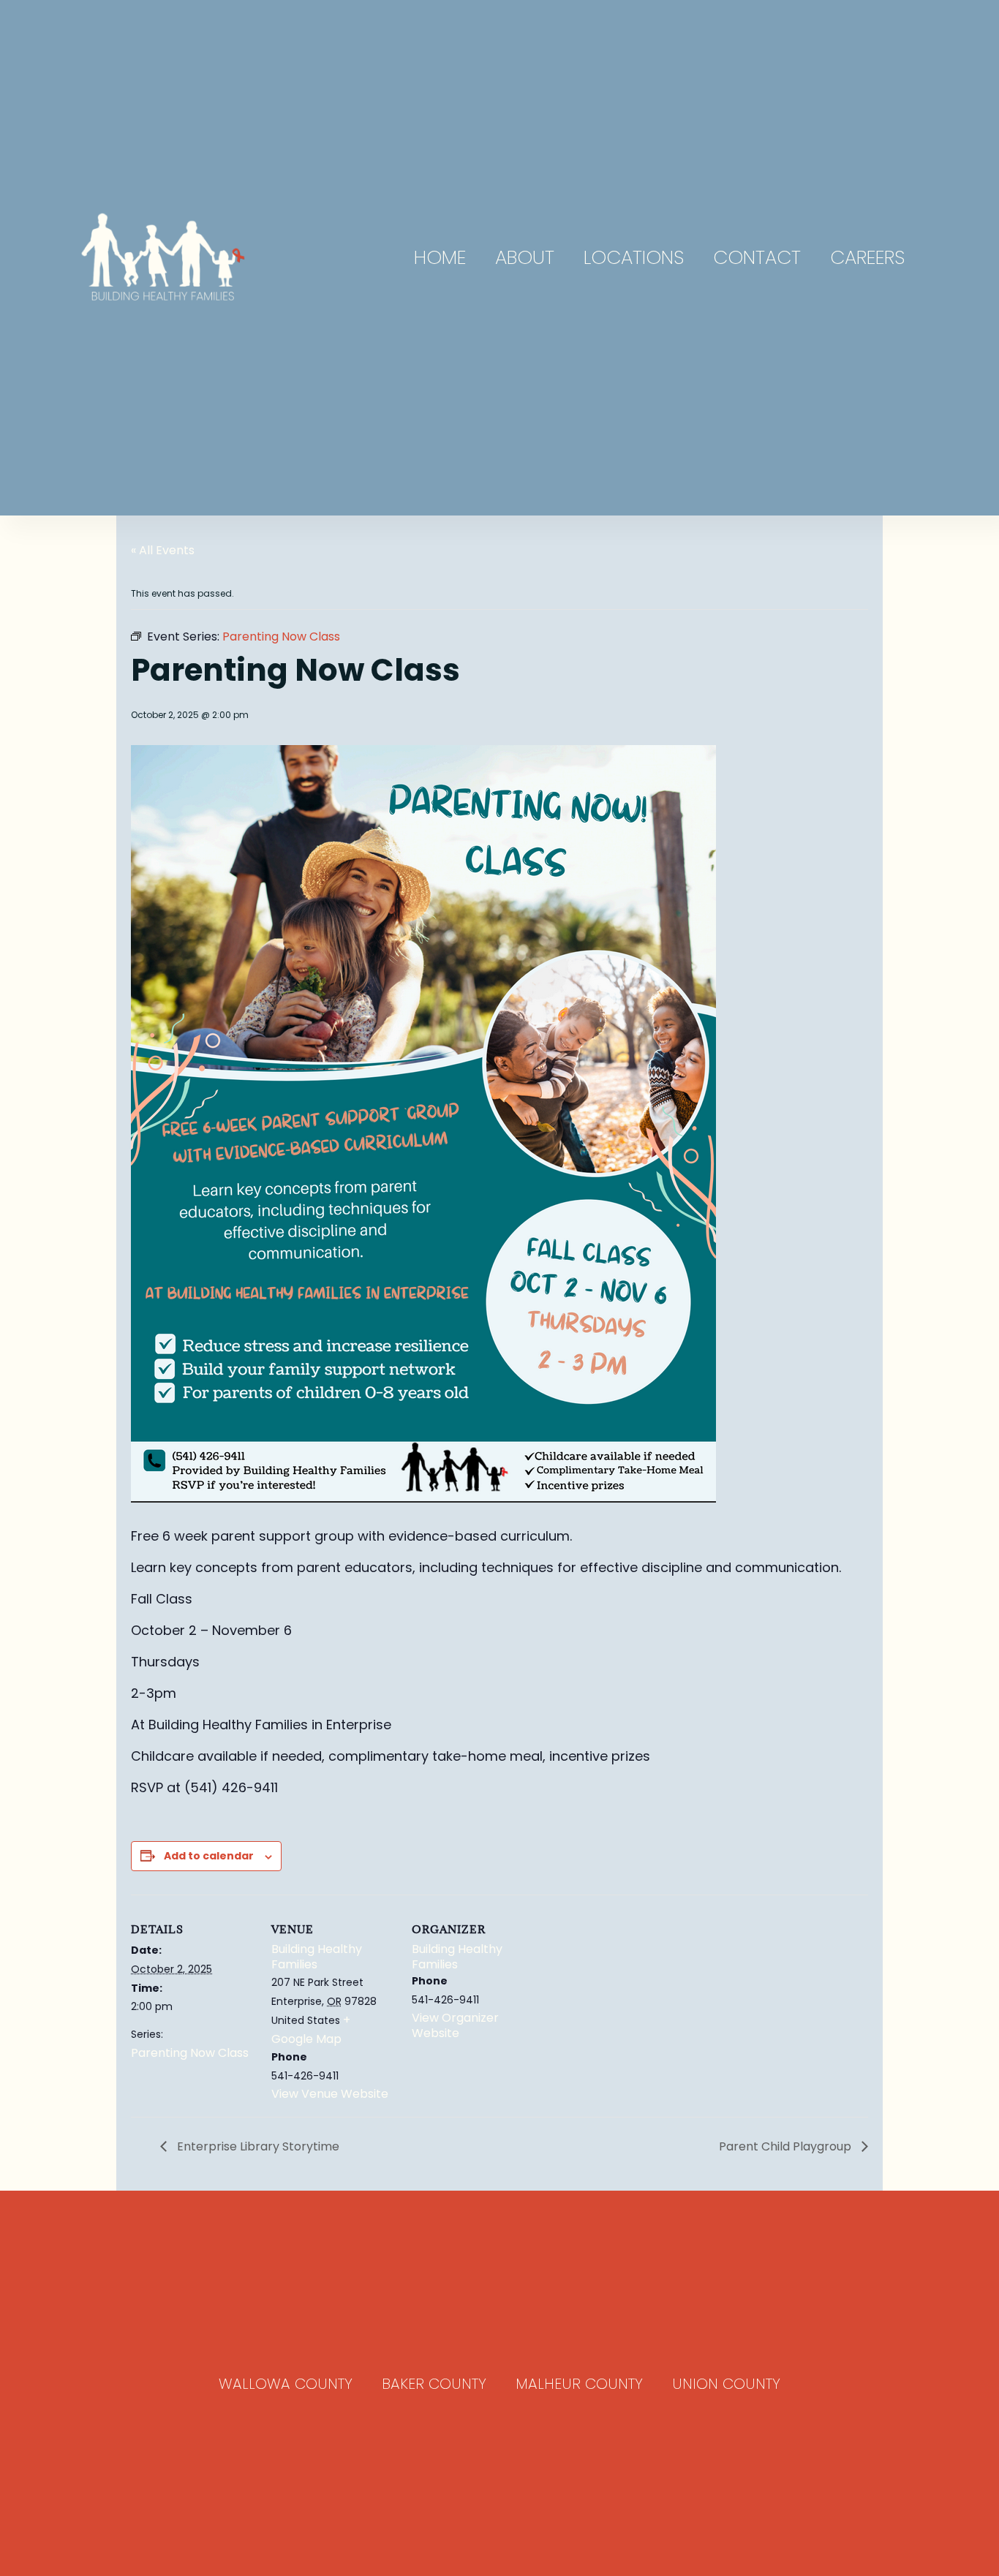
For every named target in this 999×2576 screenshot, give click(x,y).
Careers (867, 257)
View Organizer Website (455, 2025)
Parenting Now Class (190, 2053)
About (525, 257)
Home (440, 257)
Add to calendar (209, 1856)
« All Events (163, 550)
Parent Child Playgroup (787, 2146)
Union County (726, 2384)
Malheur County (579, 2384)
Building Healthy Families (317, 1957)
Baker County (434, 2384)
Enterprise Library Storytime (257, 2146)
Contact (757, 257)
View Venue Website (330, 2094)
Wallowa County (286, 2384)
